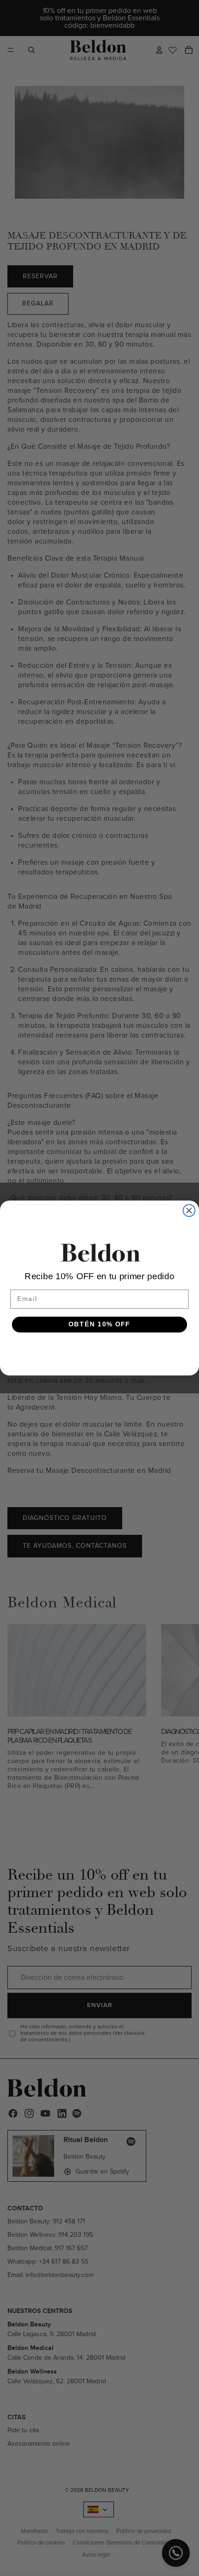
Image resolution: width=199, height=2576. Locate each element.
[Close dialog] (189, 1210)
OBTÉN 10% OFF (99, 1324)
